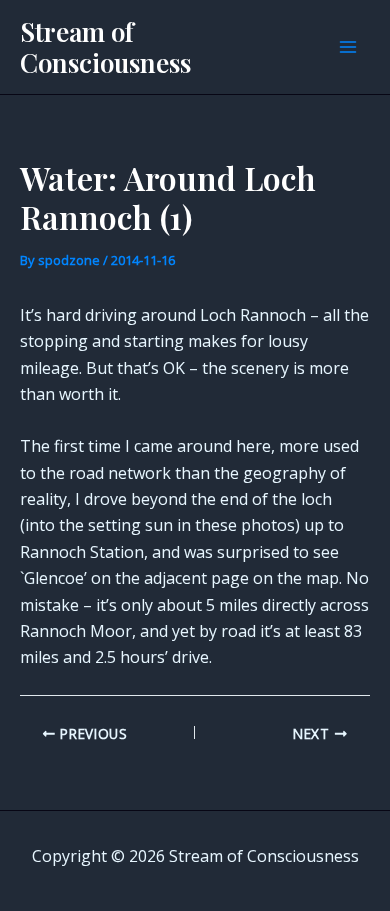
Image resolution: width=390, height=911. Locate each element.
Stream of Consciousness (105, 47)
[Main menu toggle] (348, 47)
